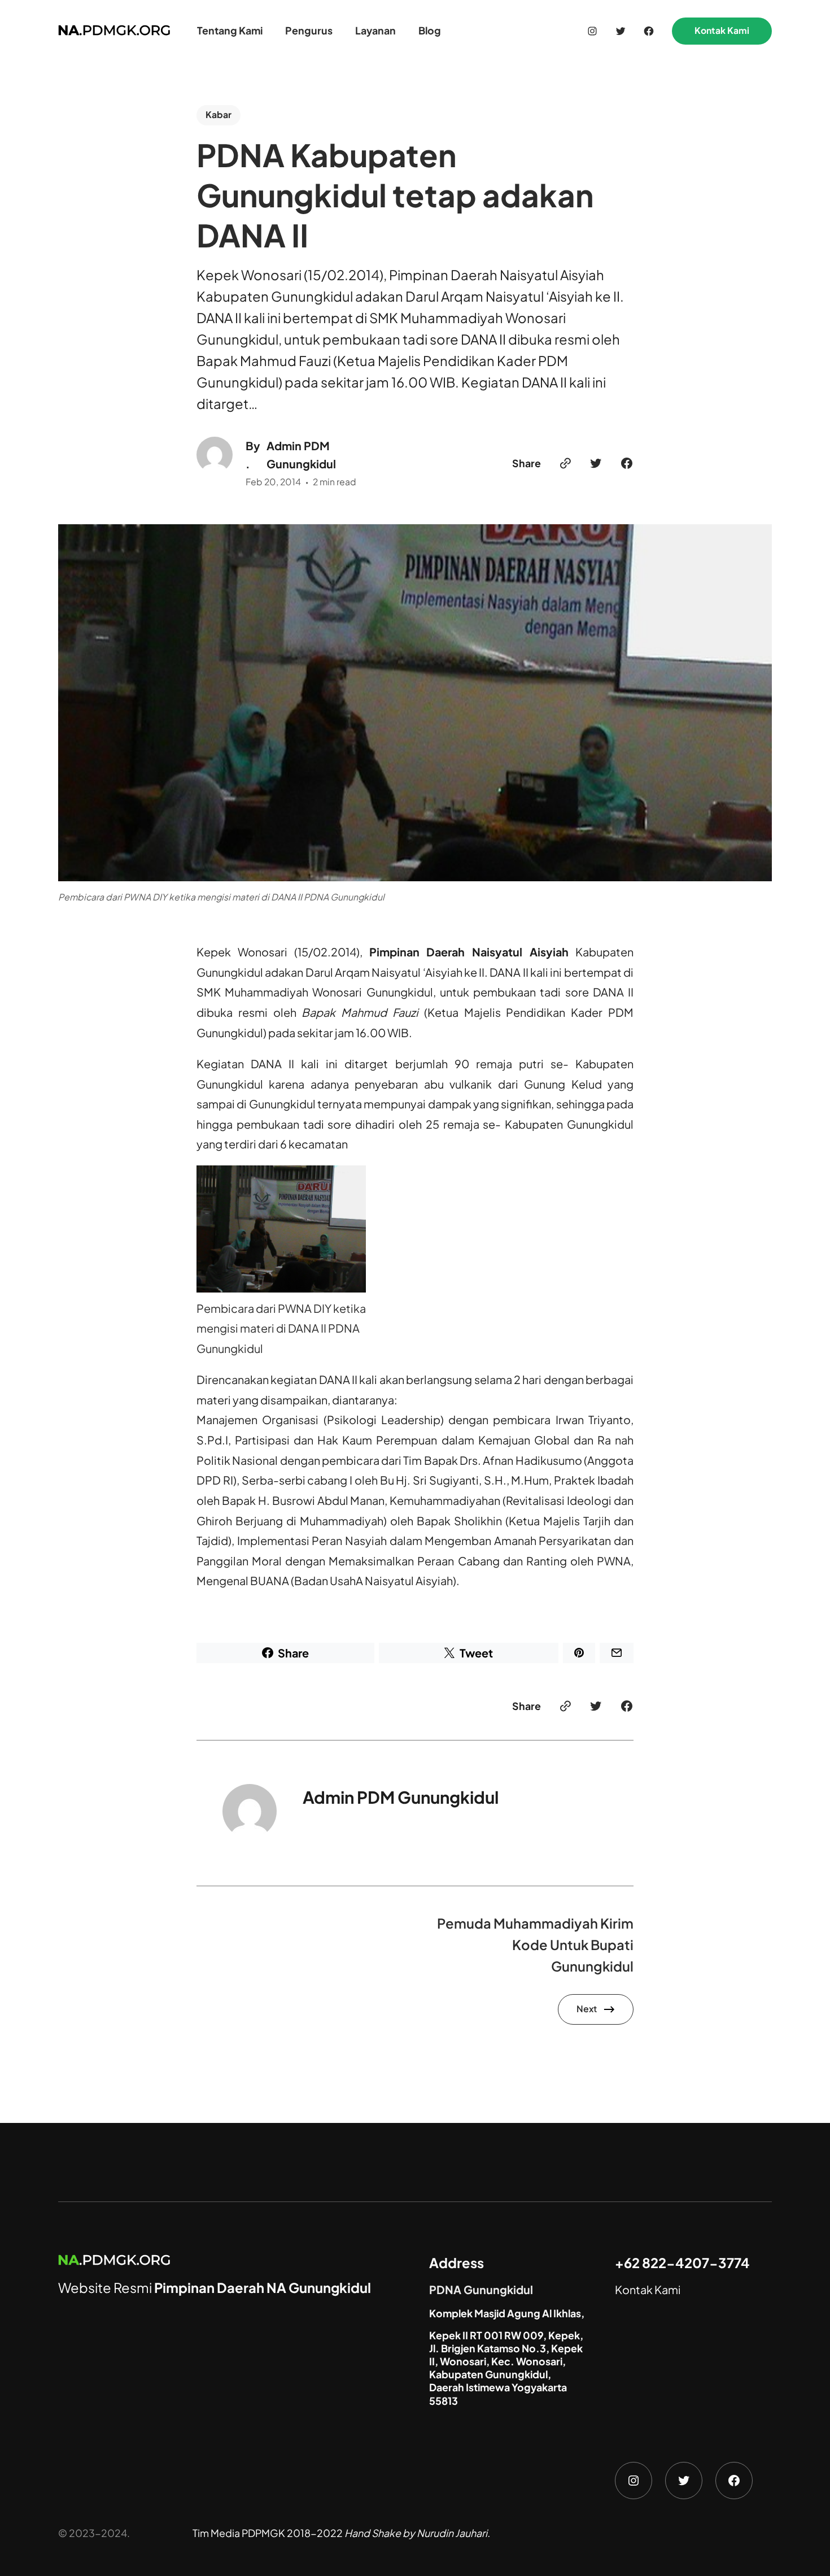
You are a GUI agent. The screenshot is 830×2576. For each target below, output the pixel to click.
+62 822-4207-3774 (682, 2262)
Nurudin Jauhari (452, 2533)
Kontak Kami (722, 31)
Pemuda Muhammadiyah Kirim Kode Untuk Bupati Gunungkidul (535, 1944)
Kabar (219, 115)
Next (587, 2009)
